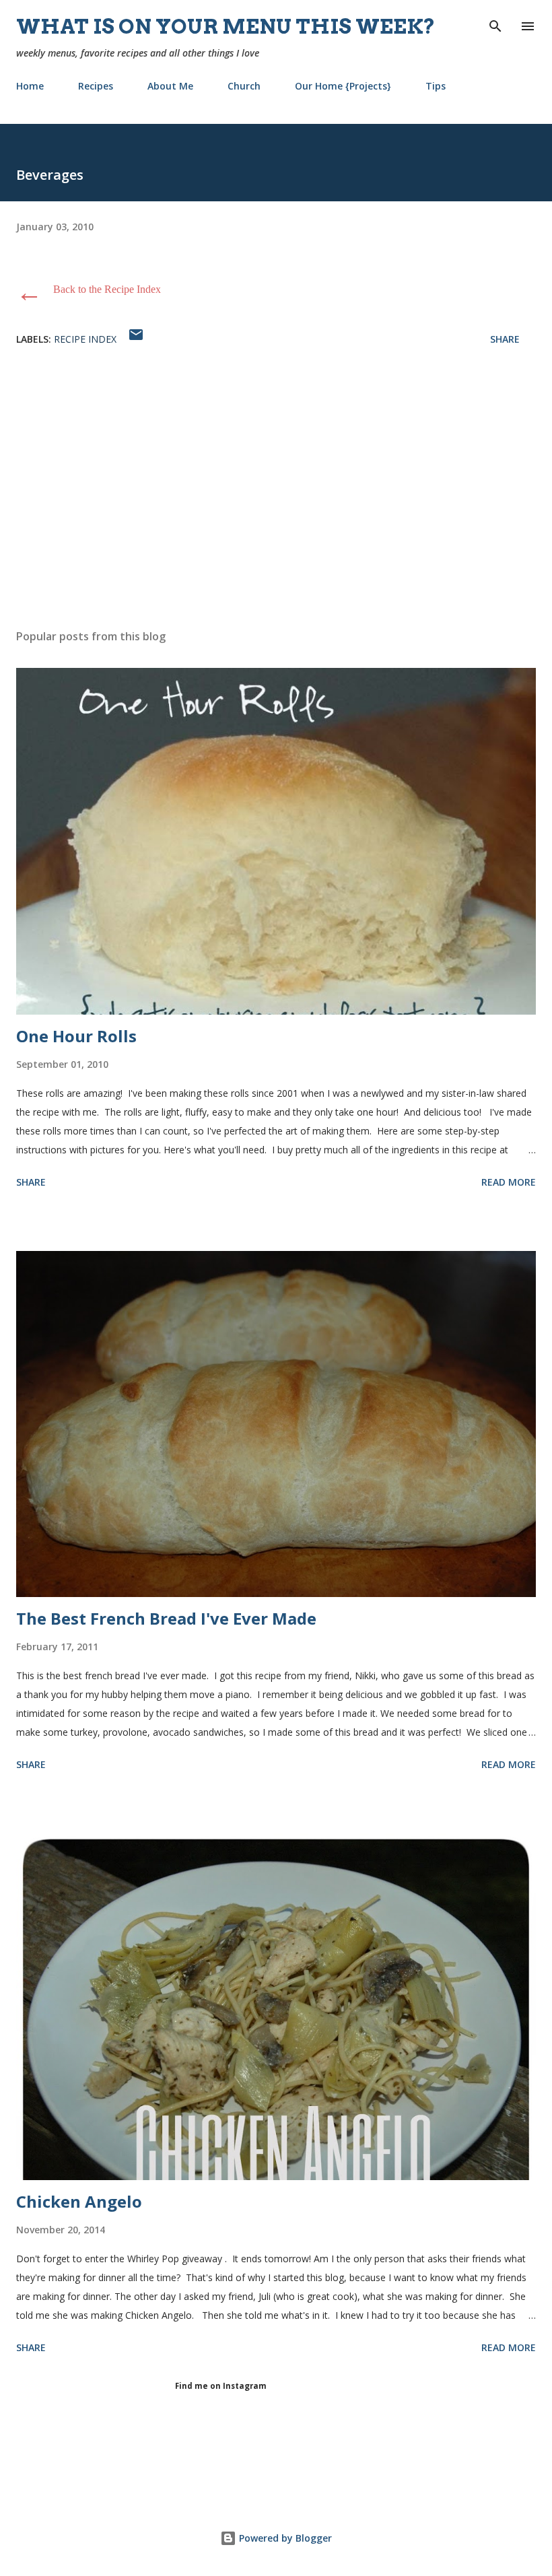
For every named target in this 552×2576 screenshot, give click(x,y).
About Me (170, 86)
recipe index (85, 339)
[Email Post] (136, 339)
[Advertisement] (276, 492)
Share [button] (505, 339)
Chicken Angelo (79, 2201)
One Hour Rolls (76, 1036)
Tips (436, 86)
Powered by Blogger (284, 2538)
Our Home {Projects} (343, 86)
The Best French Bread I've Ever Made (166, 1618)
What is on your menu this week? (226, 26)
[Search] (495, 24)
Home (30, 86)
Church (244, 86)
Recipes (96, 86)
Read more (509, 1182)
